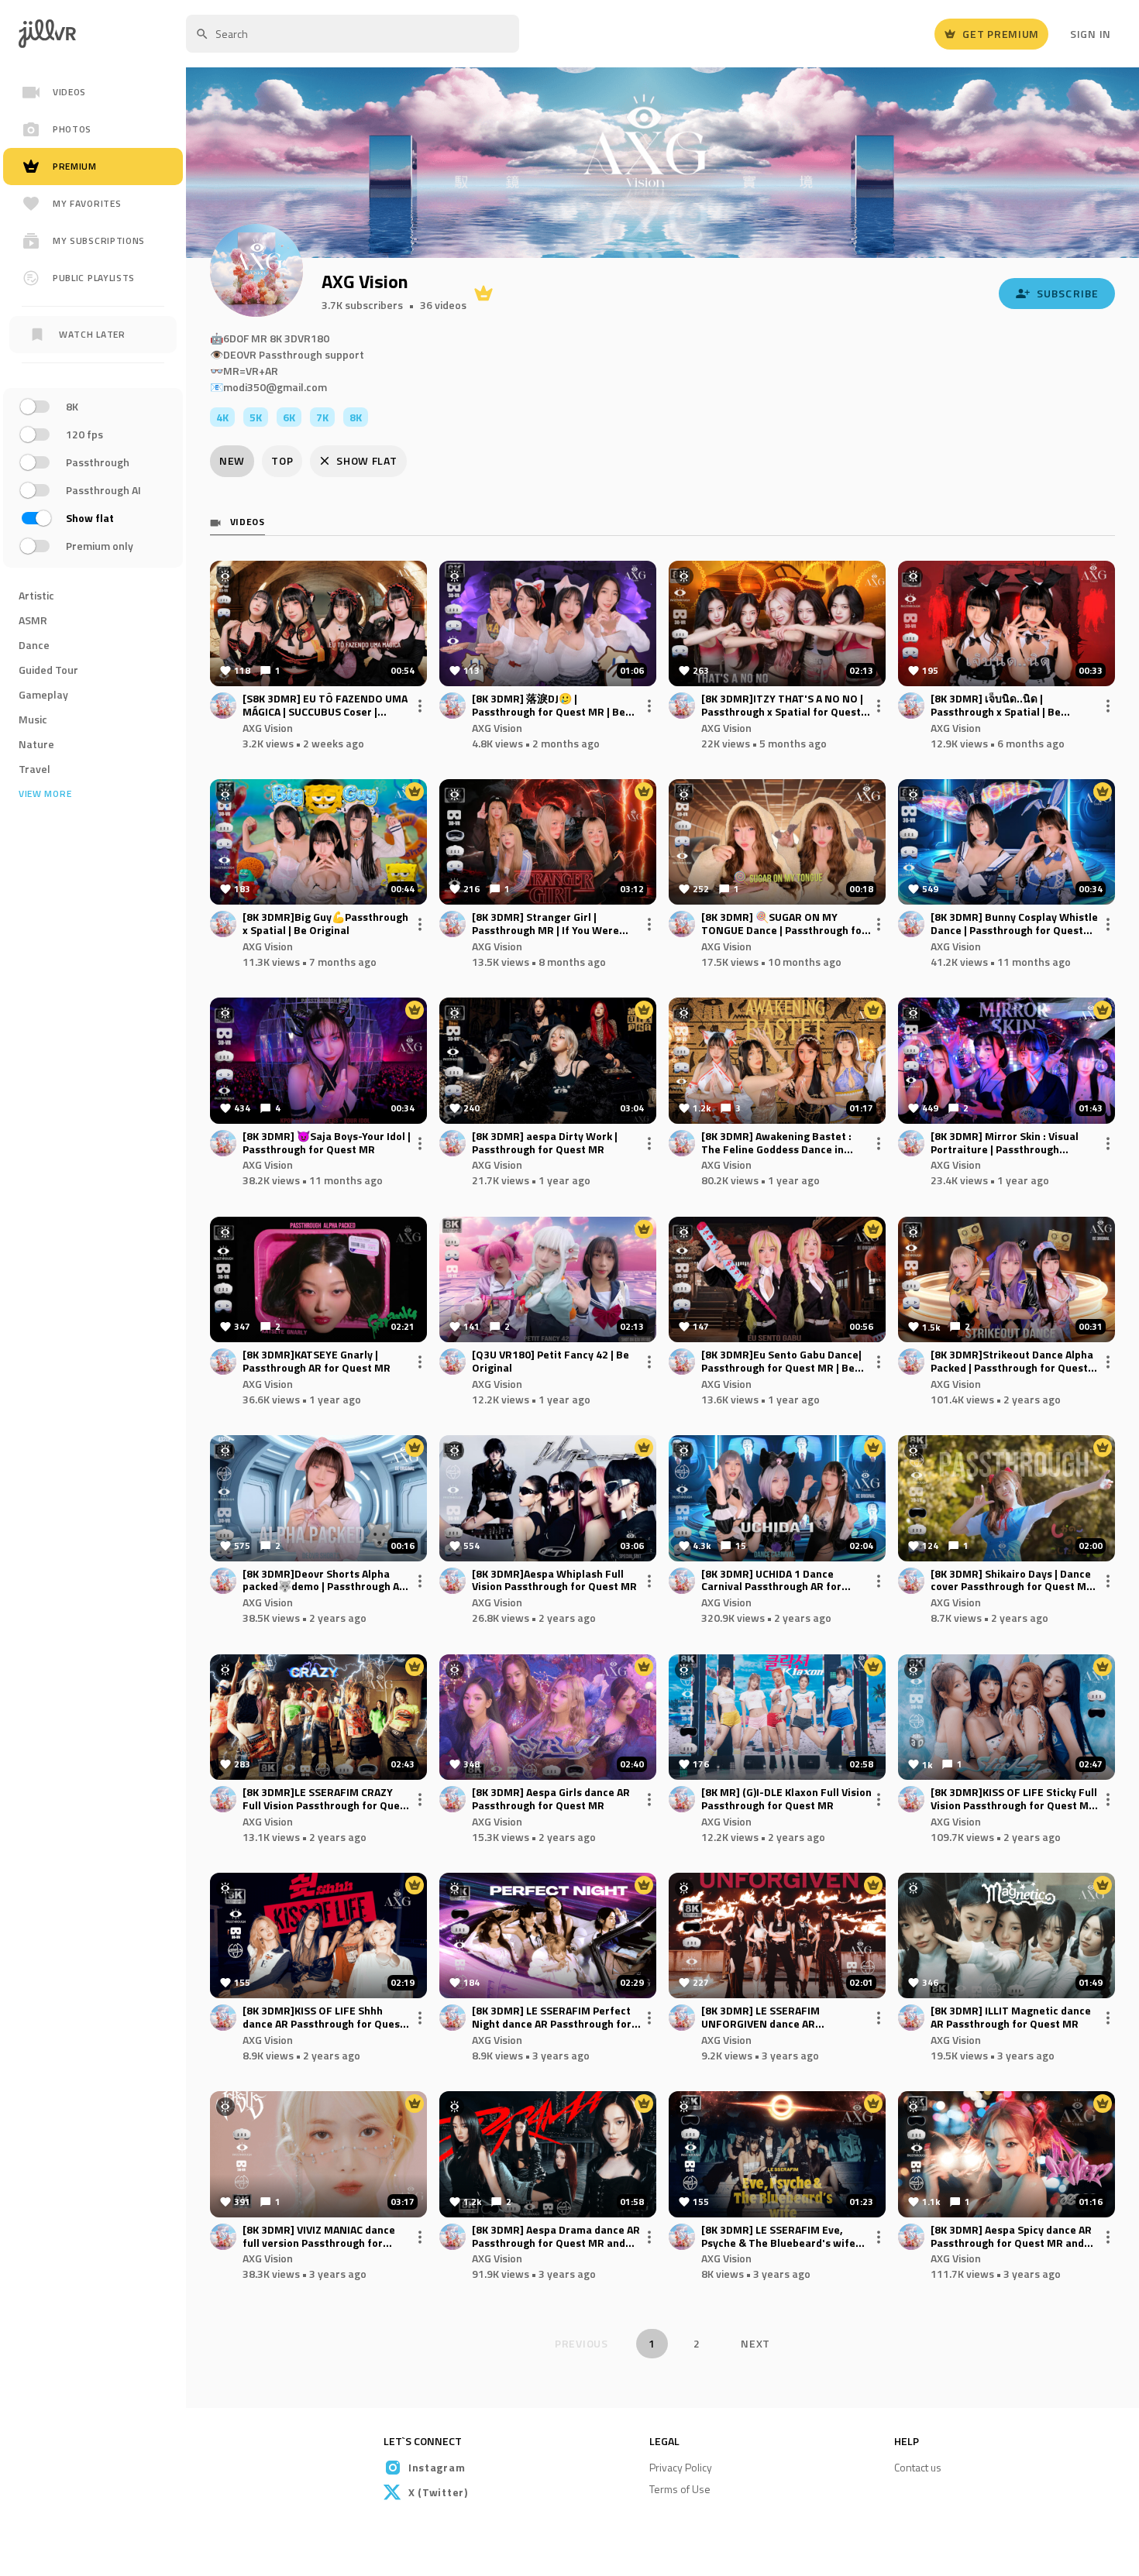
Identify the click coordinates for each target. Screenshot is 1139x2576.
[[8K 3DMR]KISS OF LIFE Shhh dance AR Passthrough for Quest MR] (318, 1935)
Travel (34, 769)
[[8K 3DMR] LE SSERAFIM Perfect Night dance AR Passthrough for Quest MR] (548, 1935)
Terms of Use (680, 2489)
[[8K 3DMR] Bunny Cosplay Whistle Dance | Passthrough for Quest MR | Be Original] (1007, 842)
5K (256, 417)
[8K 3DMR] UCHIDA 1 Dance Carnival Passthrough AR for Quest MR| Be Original (771, 1581)
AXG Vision (268, 728)
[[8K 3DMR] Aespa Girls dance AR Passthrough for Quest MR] (548, 1717)
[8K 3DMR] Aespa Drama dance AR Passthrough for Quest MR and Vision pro (556, 2237)
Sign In (1091, 34)
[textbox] (353, 34)
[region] (93, 480)
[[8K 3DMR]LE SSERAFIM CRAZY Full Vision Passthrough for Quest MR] (318, 1717)
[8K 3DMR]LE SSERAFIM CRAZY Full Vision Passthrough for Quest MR (326, 1799)
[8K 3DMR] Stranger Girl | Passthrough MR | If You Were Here (545, 924)
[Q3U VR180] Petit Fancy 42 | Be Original (551, 1362)
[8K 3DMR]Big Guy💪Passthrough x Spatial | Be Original (325, 924)
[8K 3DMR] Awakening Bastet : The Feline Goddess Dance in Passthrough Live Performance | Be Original (781, 1143)
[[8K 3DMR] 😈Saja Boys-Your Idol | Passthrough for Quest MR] (318, 1060)
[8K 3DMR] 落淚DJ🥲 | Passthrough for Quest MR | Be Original (549, 706)
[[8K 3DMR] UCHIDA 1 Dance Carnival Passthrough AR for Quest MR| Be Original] (777, 1498)
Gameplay (43, 694)
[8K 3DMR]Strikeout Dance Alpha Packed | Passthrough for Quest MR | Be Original (1012, 1362)
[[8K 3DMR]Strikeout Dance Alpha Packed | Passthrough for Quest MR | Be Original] (1007, 1279)
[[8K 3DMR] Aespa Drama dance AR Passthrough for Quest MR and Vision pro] (548, 2154)
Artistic (36, 595)
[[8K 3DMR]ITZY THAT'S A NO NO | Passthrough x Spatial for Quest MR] (777, 623)
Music (33, 719)
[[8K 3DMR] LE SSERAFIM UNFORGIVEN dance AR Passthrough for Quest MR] (777, 1935)
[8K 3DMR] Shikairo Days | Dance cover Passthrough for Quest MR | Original (1015, 1581)
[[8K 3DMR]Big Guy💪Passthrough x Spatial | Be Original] (318, 842)
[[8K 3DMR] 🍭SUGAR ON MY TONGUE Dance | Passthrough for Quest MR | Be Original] (777, 842)
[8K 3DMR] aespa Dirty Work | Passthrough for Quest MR (545, 1143)
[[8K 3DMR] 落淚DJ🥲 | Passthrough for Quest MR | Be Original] (548, 623)
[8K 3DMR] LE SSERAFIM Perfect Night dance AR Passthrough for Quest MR (552, 2018)
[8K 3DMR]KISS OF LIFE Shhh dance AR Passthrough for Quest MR (323, 2018)
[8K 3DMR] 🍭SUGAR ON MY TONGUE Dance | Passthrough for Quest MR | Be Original (784, 924)
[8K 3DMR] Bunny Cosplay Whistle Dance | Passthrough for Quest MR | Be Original (1014, 924)
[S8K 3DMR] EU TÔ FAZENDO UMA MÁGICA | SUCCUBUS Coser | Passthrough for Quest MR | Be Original (325, 706)
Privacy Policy (681, 2467)
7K (322, 417)
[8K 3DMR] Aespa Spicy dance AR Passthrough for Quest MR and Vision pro (1011, 2237)
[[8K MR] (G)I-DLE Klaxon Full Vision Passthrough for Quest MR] (777, 1717)
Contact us (918, 2467)
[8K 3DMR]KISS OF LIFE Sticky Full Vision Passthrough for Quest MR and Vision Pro (1014, 1799)
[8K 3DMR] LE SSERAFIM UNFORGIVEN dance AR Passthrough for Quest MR (767, 2018)
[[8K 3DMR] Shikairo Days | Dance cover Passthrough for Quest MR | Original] (1007, 1498)
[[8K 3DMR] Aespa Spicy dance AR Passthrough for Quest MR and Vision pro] (1007, 2154)
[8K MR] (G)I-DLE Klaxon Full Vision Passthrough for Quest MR (786, 1799)
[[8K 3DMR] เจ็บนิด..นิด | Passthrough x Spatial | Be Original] (1007, 623)
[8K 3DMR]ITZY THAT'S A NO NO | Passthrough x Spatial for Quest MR (782, 706)
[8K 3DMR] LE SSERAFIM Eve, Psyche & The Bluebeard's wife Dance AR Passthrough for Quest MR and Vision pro (783, 2237)
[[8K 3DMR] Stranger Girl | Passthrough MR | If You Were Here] (548, 842)
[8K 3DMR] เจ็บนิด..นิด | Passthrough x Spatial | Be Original (996, 706)
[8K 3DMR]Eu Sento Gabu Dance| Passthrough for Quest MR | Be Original (781, 1362)
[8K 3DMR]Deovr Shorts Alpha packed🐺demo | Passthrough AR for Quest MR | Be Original (324, 1581)
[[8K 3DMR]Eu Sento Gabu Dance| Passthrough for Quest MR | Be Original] (777, 1279)
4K (222, 417)
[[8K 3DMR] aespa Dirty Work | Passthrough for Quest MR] (548, 1060)
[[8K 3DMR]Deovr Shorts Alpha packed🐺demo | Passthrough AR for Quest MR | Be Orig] (318, 1498)
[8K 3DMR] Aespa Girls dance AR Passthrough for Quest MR (551, 1799)
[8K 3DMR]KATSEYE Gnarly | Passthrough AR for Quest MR (317, 1362)
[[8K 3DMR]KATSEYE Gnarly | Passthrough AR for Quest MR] (318, 1279)
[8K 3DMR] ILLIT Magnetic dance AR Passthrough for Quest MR (1011, 2018)
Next (755, 2343)
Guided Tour (48, 670)
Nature (36, 744)
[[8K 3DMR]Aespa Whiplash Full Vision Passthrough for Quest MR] (548, 1498)
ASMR (33, 620)
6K (289, 417)
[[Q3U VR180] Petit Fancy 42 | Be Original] (548, 1279)
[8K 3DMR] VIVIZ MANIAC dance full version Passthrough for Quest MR (319, 2237)
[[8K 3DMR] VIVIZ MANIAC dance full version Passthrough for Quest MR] (318, 2154)
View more (45, 794)
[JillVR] (53, 34)
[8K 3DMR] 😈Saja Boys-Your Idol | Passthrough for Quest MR (327, 1143)
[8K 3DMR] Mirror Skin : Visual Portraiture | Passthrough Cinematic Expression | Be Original (1005, 1143)
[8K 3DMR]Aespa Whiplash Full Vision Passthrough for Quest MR (554, 1581)
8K (356, 417)
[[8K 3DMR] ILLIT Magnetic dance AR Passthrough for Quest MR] (1007, 1935)
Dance (34, 645)
